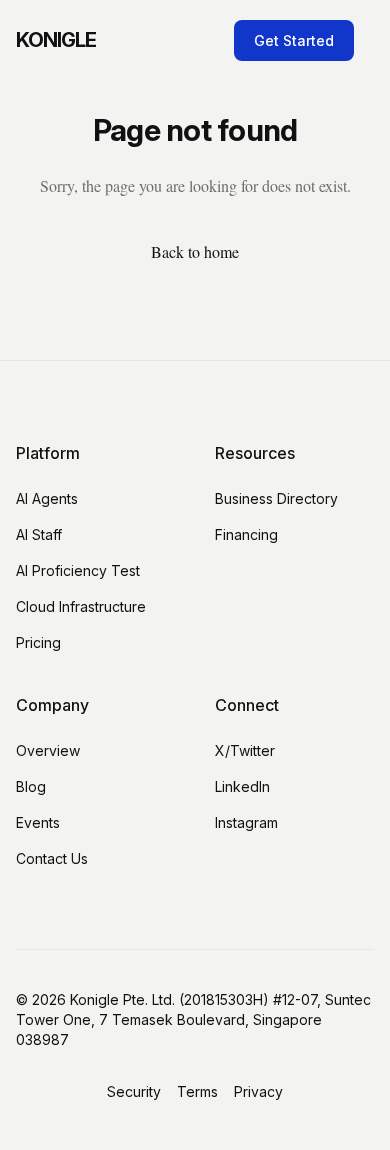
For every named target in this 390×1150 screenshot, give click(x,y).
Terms (197, 1091)
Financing (246, 534)
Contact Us (52, 858)
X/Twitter (245, 750)
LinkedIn (242, 786)
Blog (31, 786)
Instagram (246, 822)
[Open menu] (370, 40)
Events (38, 822)
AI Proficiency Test (78, 570)
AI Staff (39, 534)
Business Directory (276, 498)
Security (134, 1091)
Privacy (258, 1091)
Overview (48, 750)
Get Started (294, 40)
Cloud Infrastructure (81, 606)
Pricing (38, 642)
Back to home (195, 251)
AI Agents (47, 498)
